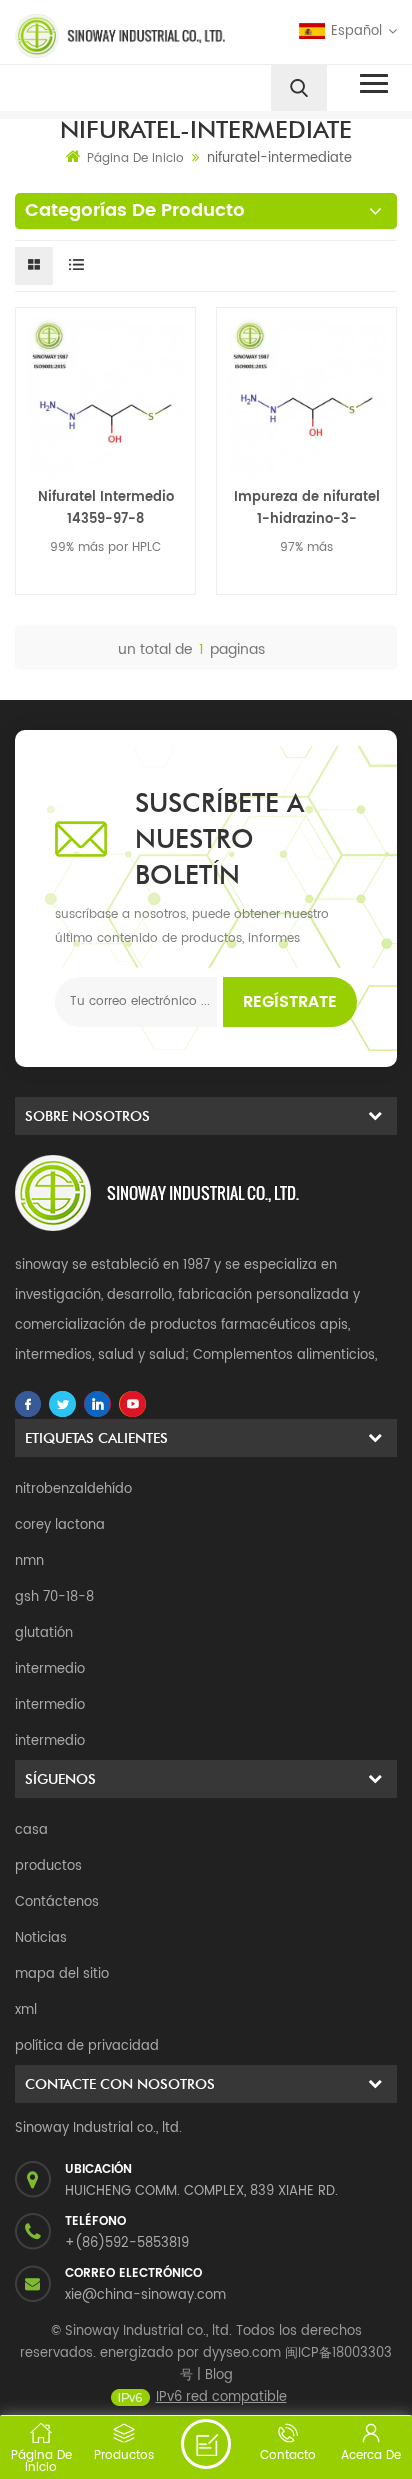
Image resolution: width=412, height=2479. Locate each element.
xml (26, 2010)
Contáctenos (57, 1902)
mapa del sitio (62, 1974)
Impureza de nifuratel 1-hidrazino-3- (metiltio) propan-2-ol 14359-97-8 (307, 509)
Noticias (41, 1938)
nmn (29, 1561)
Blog (219, 2375)
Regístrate (290, 1002)
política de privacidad (87, 2046)
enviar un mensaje (206, 2444)
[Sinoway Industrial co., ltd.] (106, 36)
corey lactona (60, 1525)
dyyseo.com (242, 2353)
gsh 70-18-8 (54, 1597)
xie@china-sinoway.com (145, 2295)
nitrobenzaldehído (73, 1489)
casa (31, 1830)
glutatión (44, 1633)
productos (48, 1866)
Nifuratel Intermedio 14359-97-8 (106, 508)
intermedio (50, 1669)
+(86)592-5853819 (127, 2243)
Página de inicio (135, 158)
